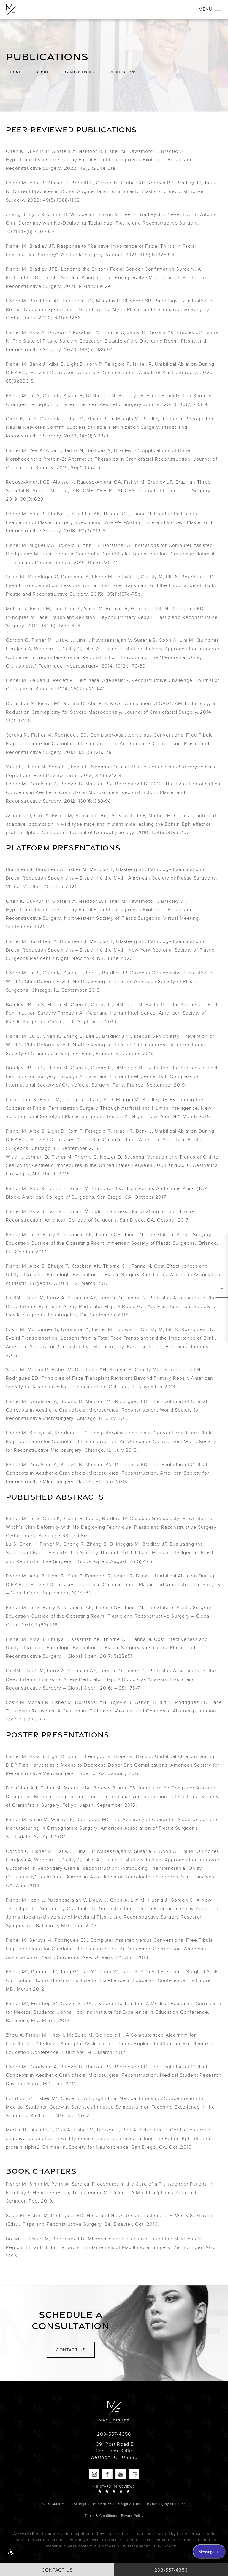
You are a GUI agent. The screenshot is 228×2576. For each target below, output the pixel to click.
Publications (123, 72)
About (43, 72)
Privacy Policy (132, 2516)
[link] (114, 2434)
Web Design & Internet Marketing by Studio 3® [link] (147, 2504)
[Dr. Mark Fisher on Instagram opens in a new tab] (94, 2474)
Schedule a (71, 2320)
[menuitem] (94, 2474)
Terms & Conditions (101, 2516)
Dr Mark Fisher (79, 72)
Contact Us (71, 2350)
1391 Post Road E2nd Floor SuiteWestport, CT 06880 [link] (114, 2451)
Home (16, 72)
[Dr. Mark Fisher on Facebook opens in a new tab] (107, 2474)
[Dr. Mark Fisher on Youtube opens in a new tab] (121, 2474)
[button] (10, 2553)
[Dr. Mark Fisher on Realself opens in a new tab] (134, 2474)
